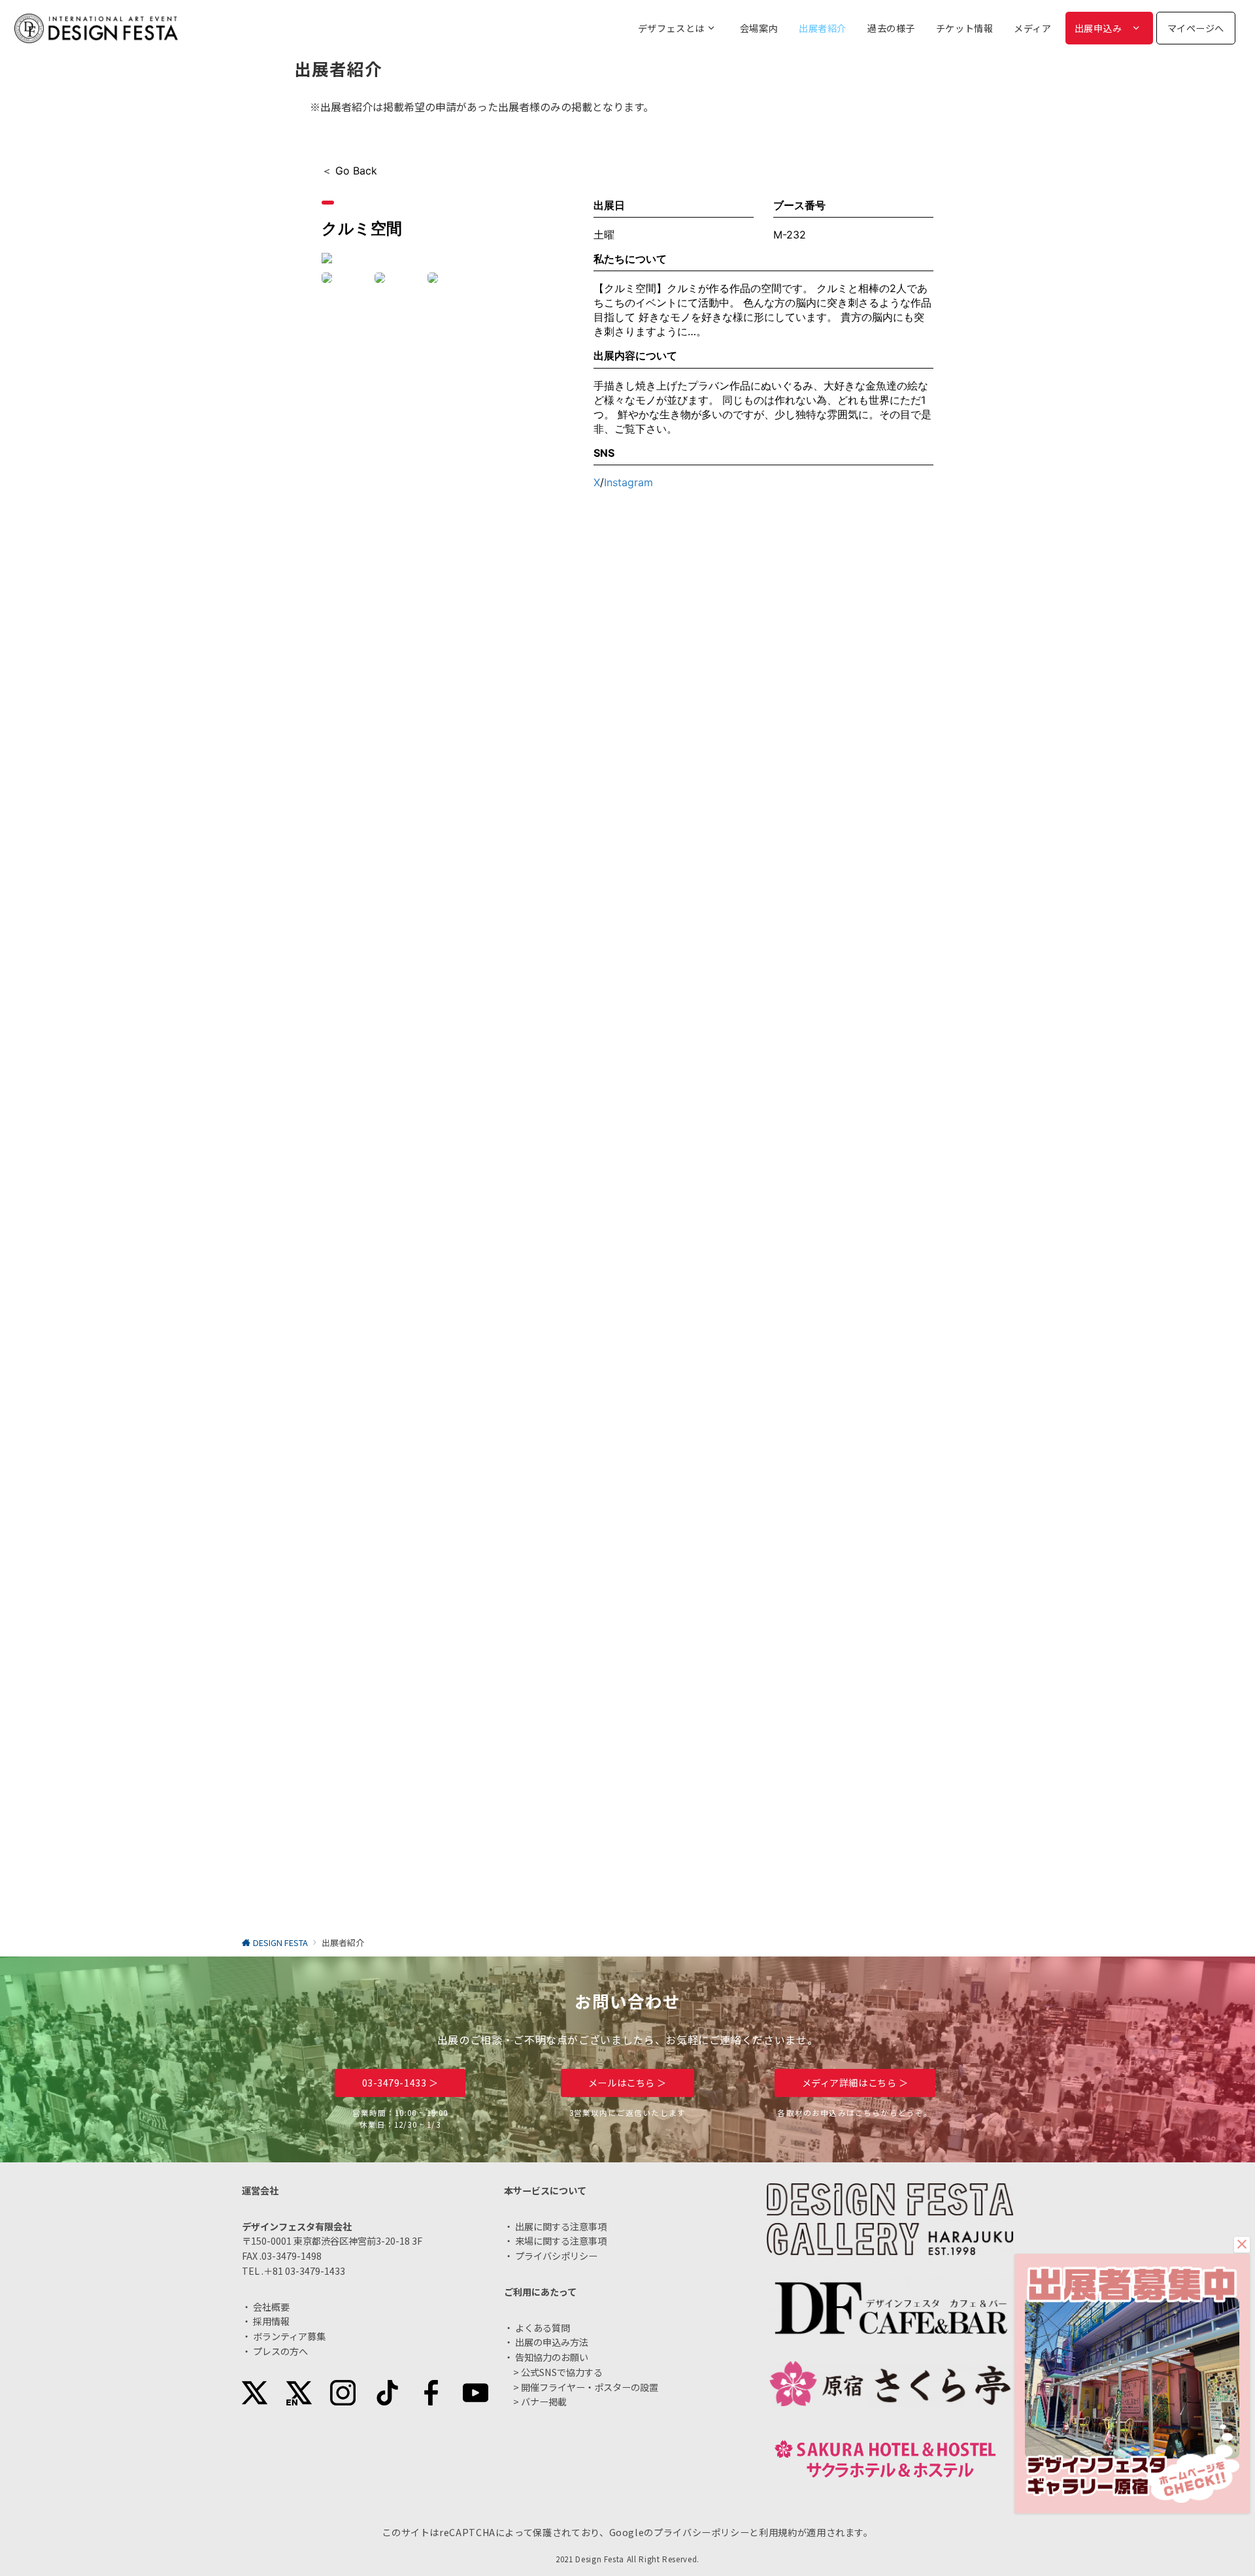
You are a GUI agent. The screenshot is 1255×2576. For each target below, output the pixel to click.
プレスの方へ (280, 2351)
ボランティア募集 (289, 2336)
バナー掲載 (544, 2402)
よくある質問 (543, 2328)
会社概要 (271, 2307)
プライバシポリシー (556, 2256)
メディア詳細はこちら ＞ (855, 2083)
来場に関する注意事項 (561, 2241)
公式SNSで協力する (562, 2372)
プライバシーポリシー (701, 2532)
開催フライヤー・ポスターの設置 (590, 2387)
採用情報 (271, 2321)
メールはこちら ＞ (627, 2083)
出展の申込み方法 (552, 2342)
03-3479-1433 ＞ (400, 2083)
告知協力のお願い (552, 2357)
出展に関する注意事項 (561, 2226)
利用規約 (778, 2532)
